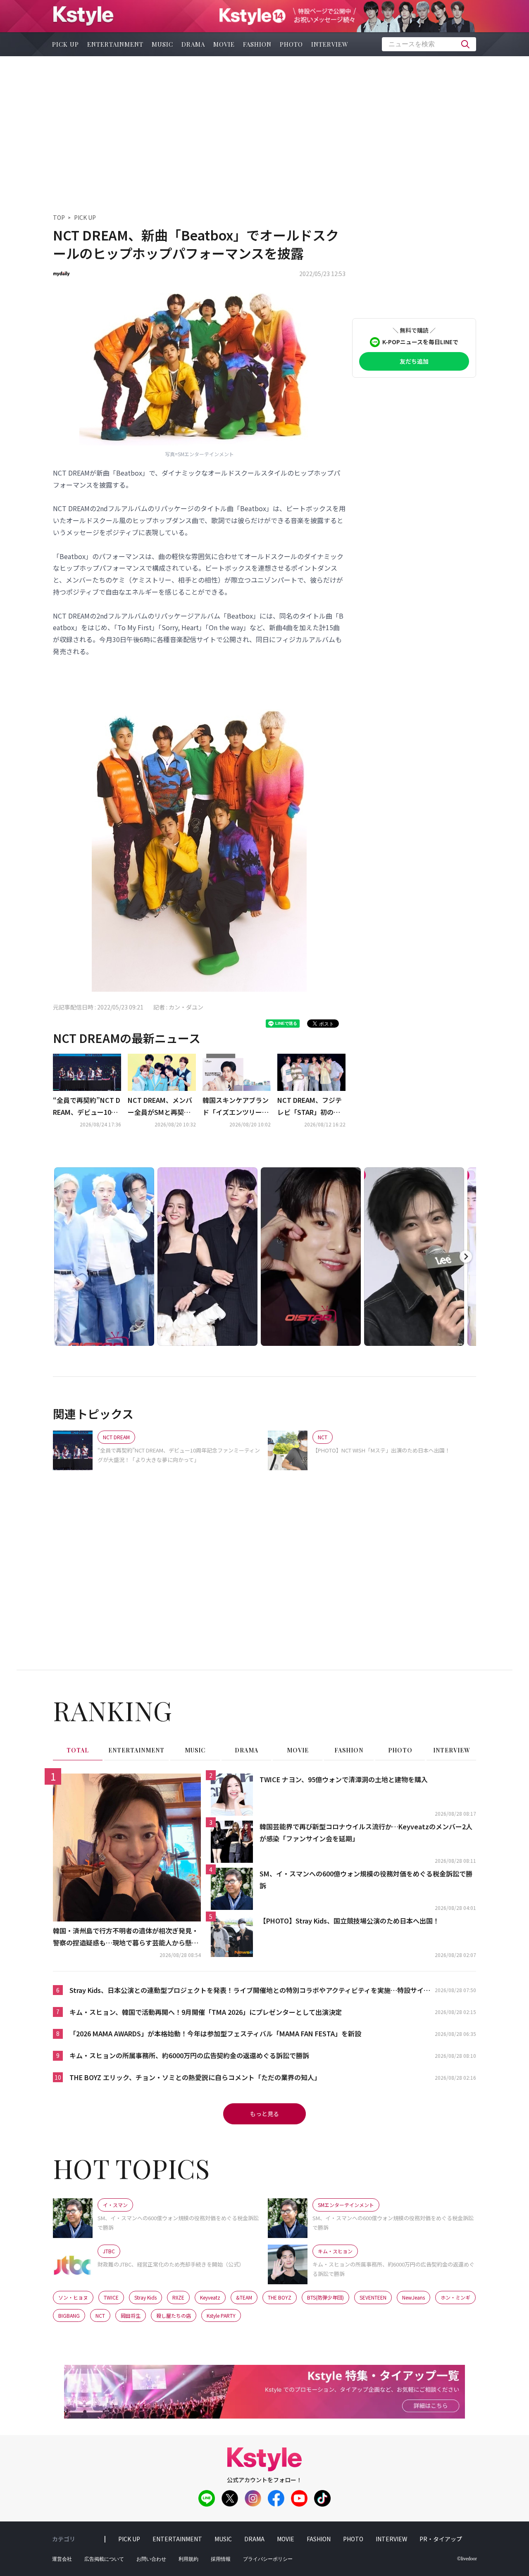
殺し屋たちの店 (174, 2315)
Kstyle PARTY (221, 2315)
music (162, 44)
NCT (100, 2315)
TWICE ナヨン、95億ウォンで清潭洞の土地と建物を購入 (344, 1779)
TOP (59, 217)
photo (291, 44)
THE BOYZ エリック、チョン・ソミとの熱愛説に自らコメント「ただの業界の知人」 (195, 2077)
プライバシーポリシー (268, 2559)
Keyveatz (210, 2297)
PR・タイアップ (441, 2539)
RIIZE (178, 2297)
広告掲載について (104, 2559)
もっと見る (264, 2114)
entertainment (115, 44)
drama (193, 44)
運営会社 (62, 2559)
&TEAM (244, 2297)
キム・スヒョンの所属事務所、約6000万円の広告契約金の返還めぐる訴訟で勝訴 (189, 2055)
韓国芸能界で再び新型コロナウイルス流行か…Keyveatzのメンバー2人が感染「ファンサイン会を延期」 (366, 1832)
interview (330, 44)
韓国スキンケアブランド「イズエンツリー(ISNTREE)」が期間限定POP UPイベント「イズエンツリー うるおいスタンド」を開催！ (237, 1107)
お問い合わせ (151, 2559)
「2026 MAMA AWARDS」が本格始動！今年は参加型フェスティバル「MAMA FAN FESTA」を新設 (215, 2033)
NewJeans (413, 2297)
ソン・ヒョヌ (73, 2297)
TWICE (111, 2297)
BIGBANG (69, 2315)
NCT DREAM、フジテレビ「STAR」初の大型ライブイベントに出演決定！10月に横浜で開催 (311, 1107)
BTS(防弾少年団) (325, 2297)
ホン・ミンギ (455, 2297)
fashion (257, 44)
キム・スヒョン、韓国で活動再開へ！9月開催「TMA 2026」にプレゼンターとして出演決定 (206, 2012)
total (78, 1750)
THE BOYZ (280, 2297)
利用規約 (188, 2559)
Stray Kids (145, 2297)
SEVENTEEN (373, 2297)
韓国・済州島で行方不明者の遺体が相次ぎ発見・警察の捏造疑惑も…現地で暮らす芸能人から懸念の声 (126, 1937)
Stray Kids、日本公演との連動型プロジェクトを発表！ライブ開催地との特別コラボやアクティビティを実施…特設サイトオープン (250, 1991)
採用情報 (221, 2559)
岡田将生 (131, 2315)
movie (224, 44)
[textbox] (429, 44)
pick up (66, 44)
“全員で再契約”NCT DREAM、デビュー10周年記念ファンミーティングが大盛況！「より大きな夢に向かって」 (87, 1107)
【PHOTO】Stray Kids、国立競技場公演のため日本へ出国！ (349, 1921)
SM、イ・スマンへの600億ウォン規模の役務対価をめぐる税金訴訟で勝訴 (366, 1880)
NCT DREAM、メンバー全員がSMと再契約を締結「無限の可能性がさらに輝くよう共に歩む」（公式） (161, 1107)
